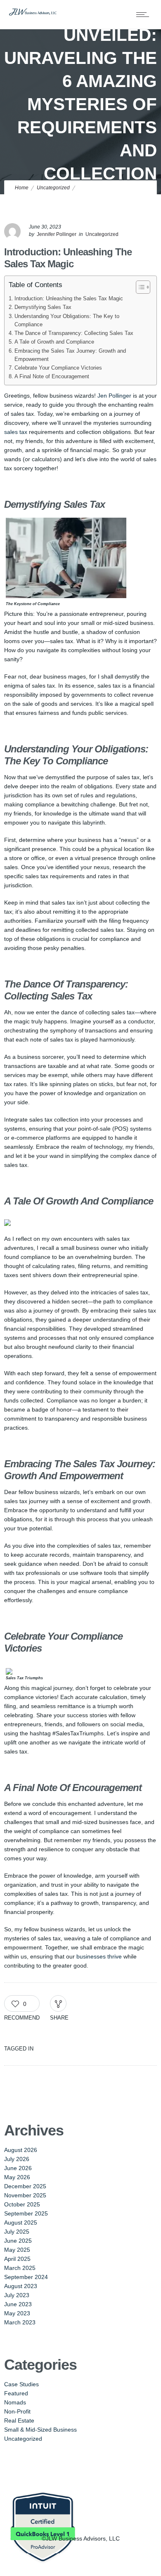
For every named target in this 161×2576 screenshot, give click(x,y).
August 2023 (21, 2286)
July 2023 (17, 2295)
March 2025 (20, 2268)
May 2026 (17, 2177)
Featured (16, 2393)
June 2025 (18, 2241)
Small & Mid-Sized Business (40, 2430)
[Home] (33, 14)
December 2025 (25, 2186)
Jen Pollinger (114, 396)
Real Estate (19, 2420)
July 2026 (17, 2159)
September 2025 (26, 2213)
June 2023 (18, 2304)
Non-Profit (17, 2411)
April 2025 (17, 2259)
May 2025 (17, 2250)
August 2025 (21, 2222)
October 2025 (22, 2204)
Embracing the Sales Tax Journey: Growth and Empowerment (70, 355)
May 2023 (17, 2313)
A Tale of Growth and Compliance (54, 342)
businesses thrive (99, 1956)
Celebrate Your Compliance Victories (58, 368)
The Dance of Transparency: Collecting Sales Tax (74, 333)
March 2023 (20, 2322)
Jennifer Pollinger (57, 234)
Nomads (15, 2402)
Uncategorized (53, 188)
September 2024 (26, 2277)
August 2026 (21, 2150)
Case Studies (21, 2384)
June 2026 (18, 2168)
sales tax (16, 432)
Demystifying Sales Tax (43, 307)
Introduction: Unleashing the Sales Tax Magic (69, 299)
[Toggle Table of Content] (139, 287)
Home (22, 188)
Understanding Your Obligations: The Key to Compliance (67, 321)
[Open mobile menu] (144, 14)
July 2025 (17, 2232)
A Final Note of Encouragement (52, 377)
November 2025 (25, 2195)
